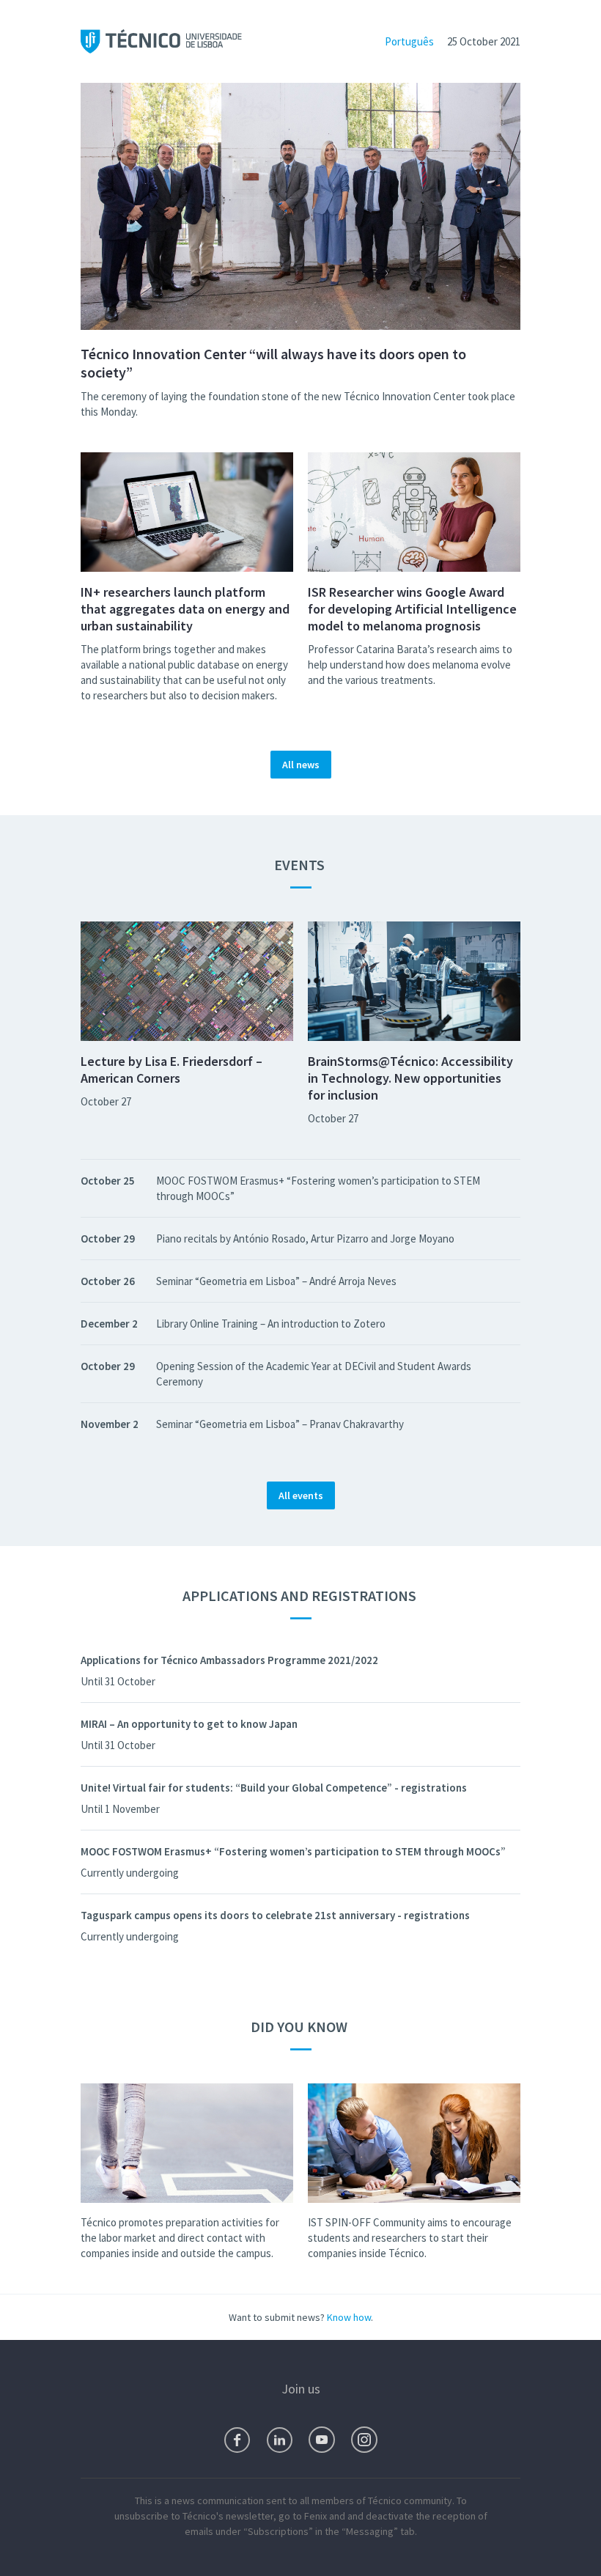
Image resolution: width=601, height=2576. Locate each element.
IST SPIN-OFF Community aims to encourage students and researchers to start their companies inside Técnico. (410, 2238)
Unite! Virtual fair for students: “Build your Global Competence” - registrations (274, 1788)
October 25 (108, 1181)
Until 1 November (120, 1809)
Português (409, 41)
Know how (349, 2317)
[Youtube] (322, 2440)
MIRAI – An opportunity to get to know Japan (189, 1724)
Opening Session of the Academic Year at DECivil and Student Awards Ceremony (314, 1374)
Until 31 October (118, 1681)
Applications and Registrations (301, 1596)
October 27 (106, 1101)
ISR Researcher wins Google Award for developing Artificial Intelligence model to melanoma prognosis (412, 609)
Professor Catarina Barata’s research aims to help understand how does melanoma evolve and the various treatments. (410, 665)
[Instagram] (364, 2440)
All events (301, 1495)
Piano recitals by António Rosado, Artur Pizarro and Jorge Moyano (305, 1239)
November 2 (110, 1424)
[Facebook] (237, 2440)
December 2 (109, 1324)
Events (301, 865)
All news (301, 765)
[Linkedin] (280, 2440)
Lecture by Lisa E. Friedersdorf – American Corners (172, 1070)
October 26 (108, 1281)
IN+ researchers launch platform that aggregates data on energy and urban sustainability (185, 609)
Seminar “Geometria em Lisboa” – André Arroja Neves (276, 1281)
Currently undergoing (130, 1873)
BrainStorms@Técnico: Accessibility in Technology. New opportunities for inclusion (410, 1078)
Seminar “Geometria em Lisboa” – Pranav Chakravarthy (280, 1424)
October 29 (108, 1239)
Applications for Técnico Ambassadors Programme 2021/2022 (229, 1660)
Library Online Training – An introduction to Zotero (271, 1324)
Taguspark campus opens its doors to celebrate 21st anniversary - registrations (275, 1915)
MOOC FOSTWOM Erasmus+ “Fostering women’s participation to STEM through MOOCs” (318, 1188)
